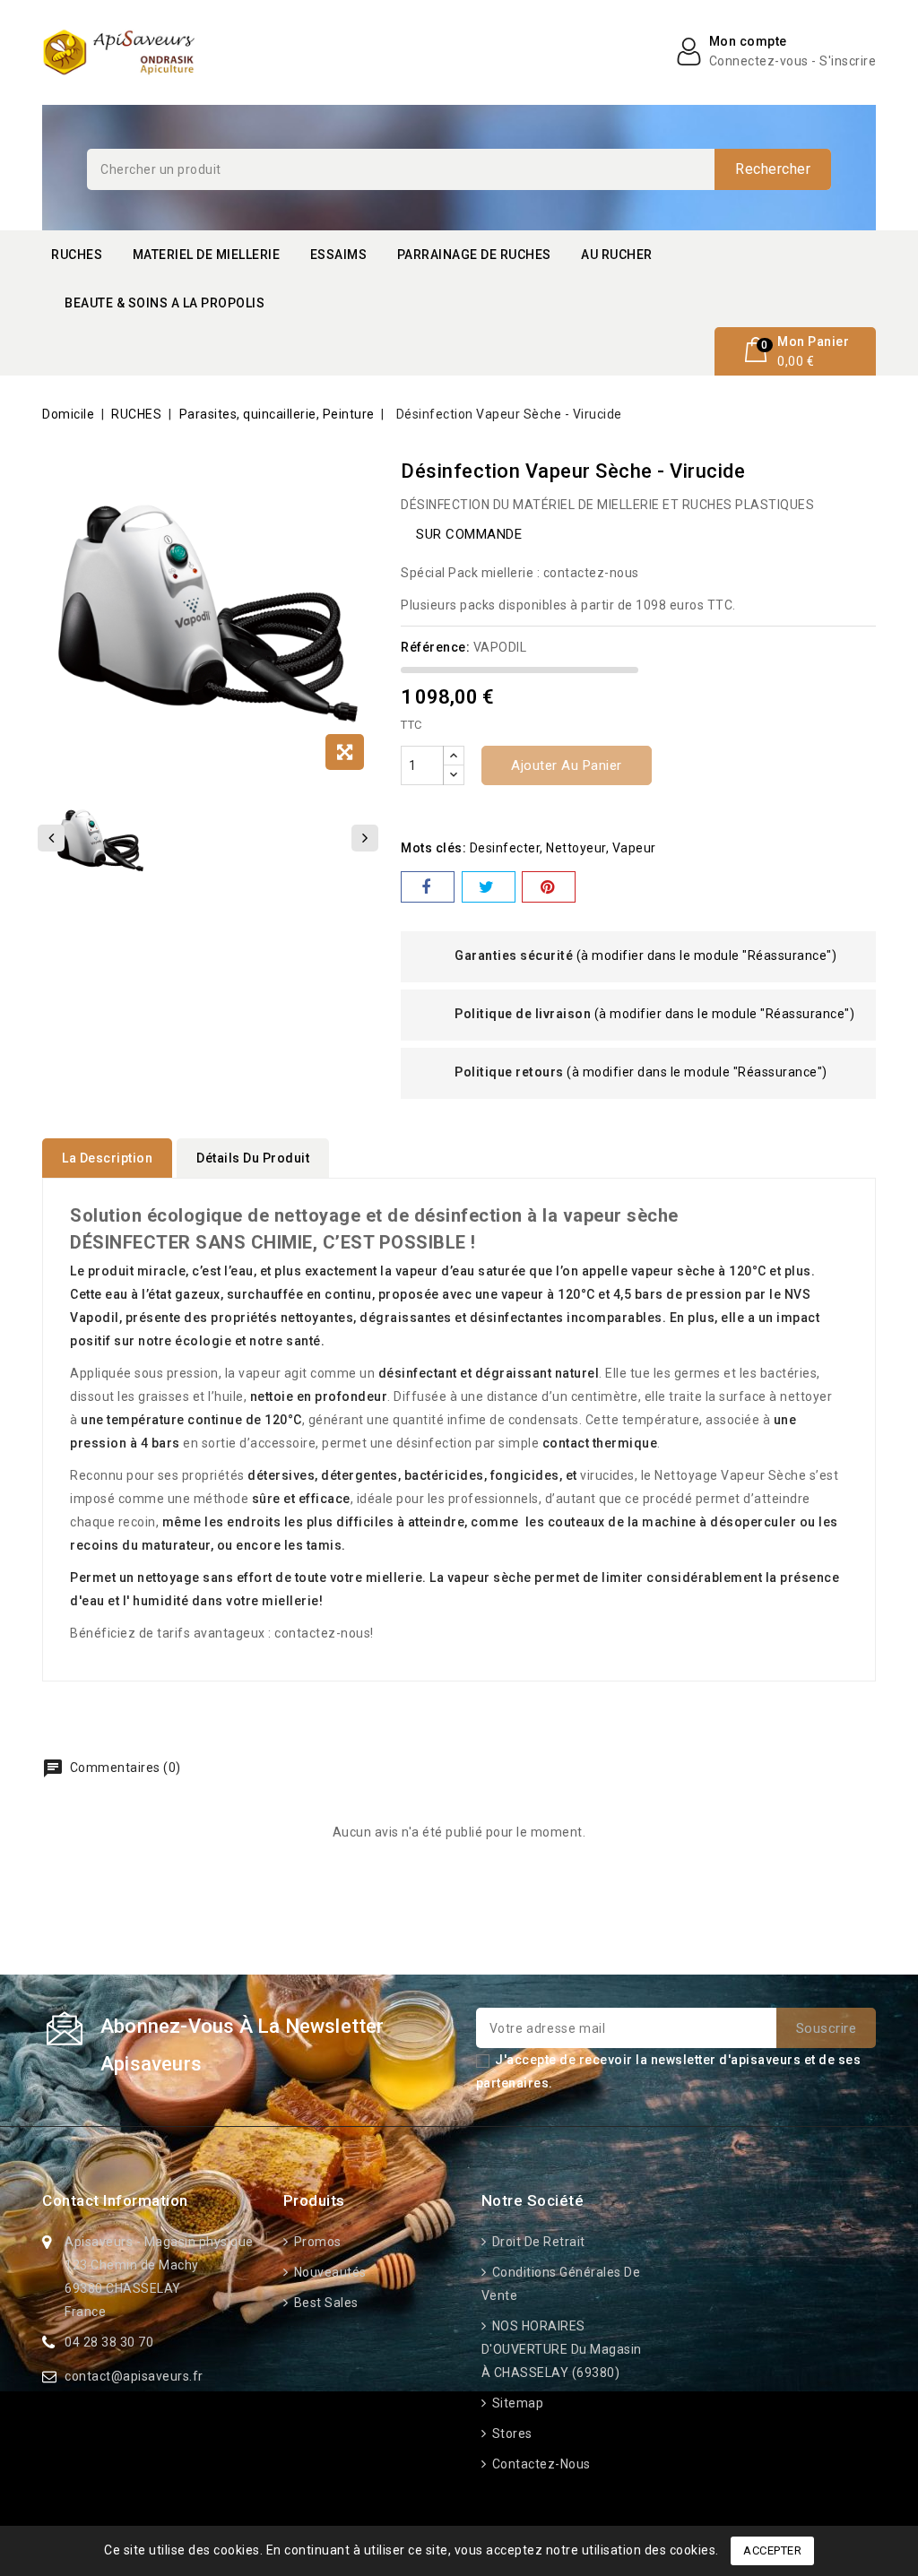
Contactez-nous (540, 2464)
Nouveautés (329, 2272)
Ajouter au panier (567, 765)
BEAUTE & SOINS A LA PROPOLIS (165, 303)
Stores (511, 2433)
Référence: (435, 647)
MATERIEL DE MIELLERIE (207, 255)
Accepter (772, 2550)
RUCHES (77, 255)
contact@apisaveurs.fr (134, 2376)
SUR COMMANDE (469, 534)
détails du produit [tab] (253, 1158)
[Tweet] (489, 887)
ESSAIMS (339, 255)
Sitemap (516, 2403)
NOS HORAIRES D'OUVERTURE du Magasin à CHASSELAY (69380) (562, 2349)
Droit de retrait (537, 2242)
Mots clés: (433, 848)
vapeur (634, 848)
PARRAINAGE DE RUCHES (474, 255)
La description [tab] (107, 1158)
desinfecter (505, 848)
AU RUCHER (617, 255)
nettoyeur (576, 848)
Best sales (325, 2303)
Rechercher (773, 169)
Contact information (115, 2200)
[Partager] (428, 887)
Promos (316, 2242)
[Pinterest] (549, 887)
